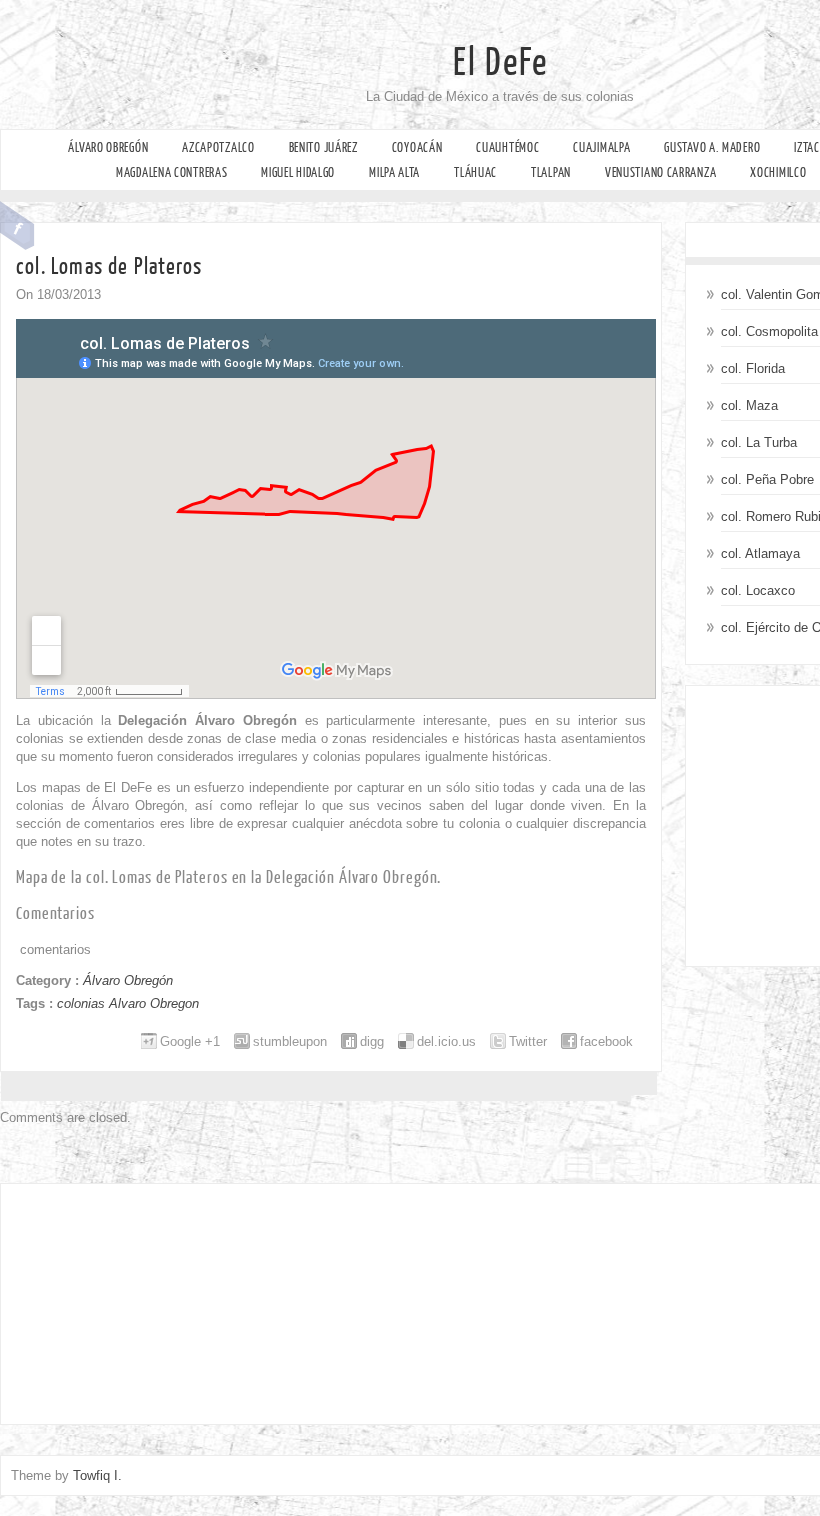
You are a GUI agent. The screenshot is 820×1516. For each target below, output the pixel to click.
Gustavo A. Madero (712, 147)
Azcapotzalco (218, 147)
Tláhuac (475, 172)
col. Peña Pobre (767, 479)
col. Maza (749, 405)
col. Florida (753, 368)
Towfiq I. (97, 1475)
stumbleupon (290, 1041)
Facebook (17, 226)
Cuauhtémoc (507, 147)
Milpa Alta (394, 172)
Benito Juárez (323, 147)
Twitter (528, 1041)
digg (372, 1041)
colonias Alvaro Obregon (128, 1003)
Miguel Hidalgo (298, 172)
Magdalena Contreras (171, 172)
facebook (606, 1041)
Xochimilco (778, 172)
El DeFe (500, 63)
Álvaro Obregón (108, 147)
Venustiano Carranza (660, 172)
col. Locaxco (758, 590)
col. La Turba (759, 442)
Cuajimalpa (601, 147)
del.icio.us (446, 1041)
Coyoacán (417, 147)
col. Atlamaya (760, 553)
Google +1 (190, 1041)
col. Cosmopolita (769, 331)
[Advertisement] (139, 1299)
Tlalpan (551, 172)
